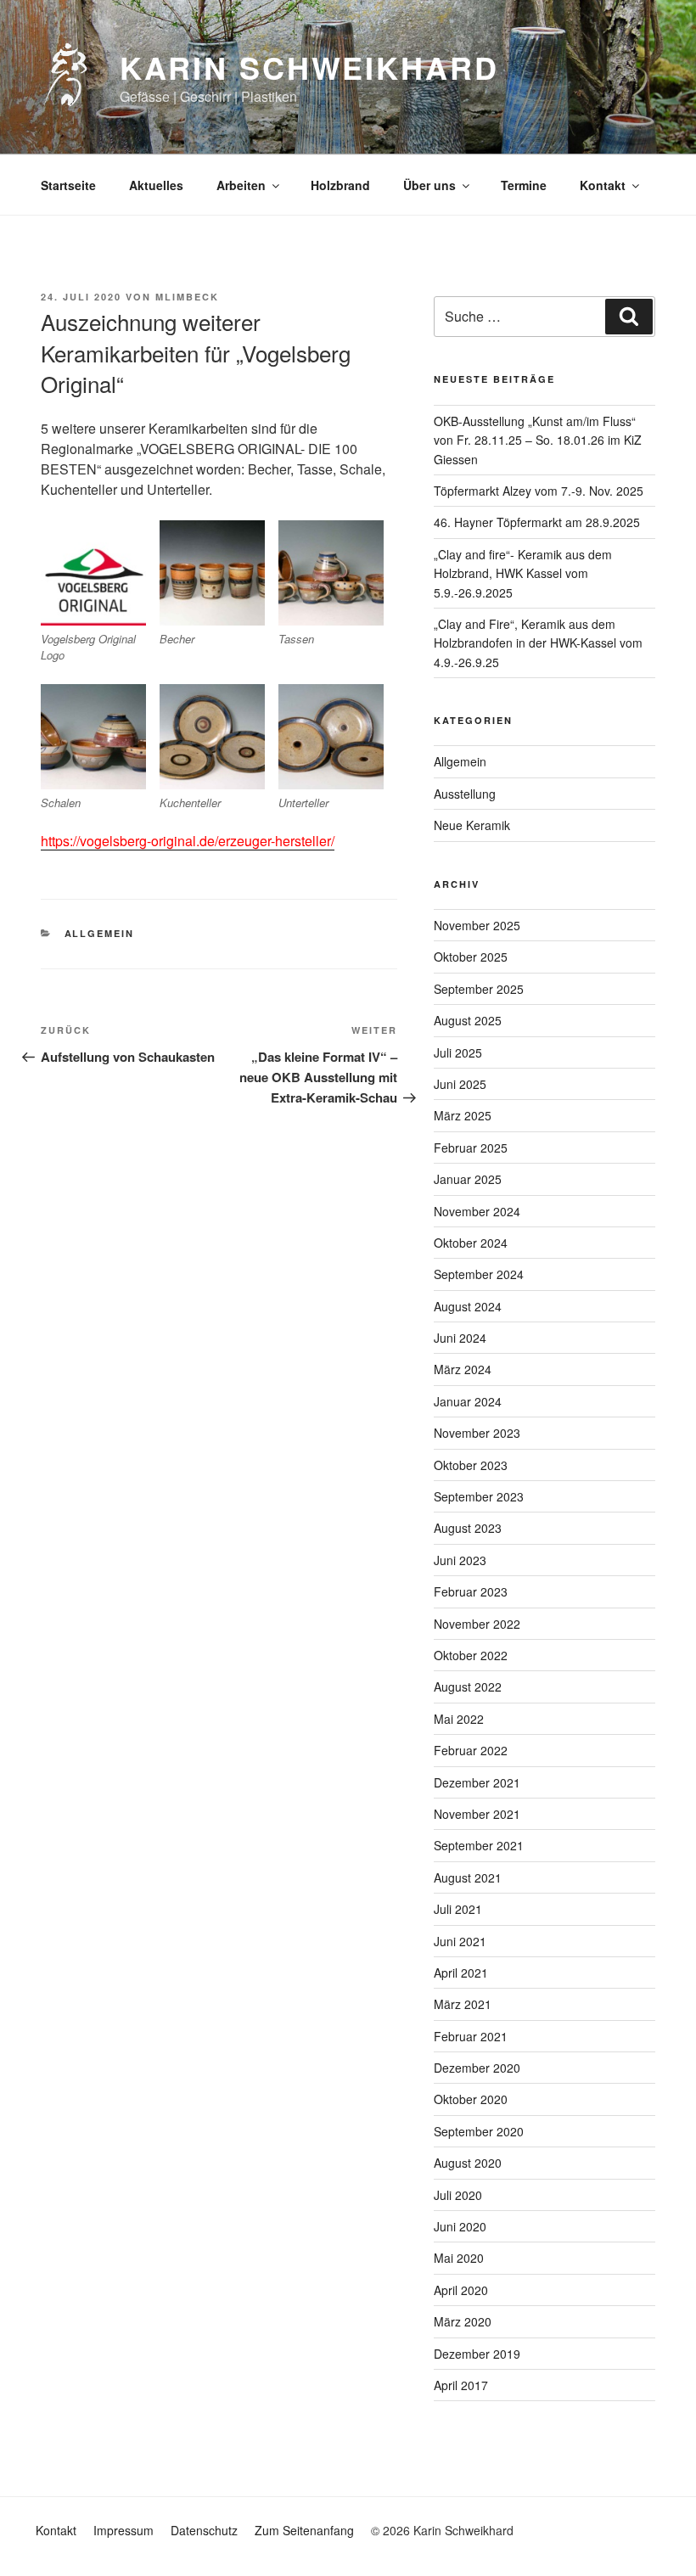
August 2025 (468, 1020)
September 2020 (479, 2131)
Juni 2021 (460, 1941)
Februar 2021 (471, 2036)
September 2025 (479, 989)
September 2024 (479, 1274)
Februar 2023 (471, 1591)
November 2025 (477, 925)
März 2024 (463, 1369)
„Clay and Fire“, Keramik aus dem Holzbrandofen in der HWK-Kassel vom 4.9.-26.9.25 (538, 643)
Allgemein (100, 933)
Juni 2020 (460, 2226)
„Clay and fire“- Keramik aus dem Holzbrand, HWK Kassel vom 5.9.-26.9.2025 (523, 573)
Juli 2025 (458, 1052)
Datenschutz (204, 2530)
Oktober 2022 (471, 1655)
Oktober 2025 (471, 957)
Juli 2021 (458, 1909)
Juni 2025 (460, 1084)
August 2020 (468, 2163)
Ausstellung (465, 794)
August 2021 (468, 1877)
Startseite (68, 185)
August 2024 (468, 1306)
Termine (524, 185)
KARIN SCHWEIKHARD (309, 67)
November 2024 (477, 1211)
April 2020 (461, 2290)
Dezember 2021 (477, 1782)
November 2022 (477, 1624)
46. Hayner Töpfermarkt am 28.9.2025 (537, 522)
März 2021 (463, 2004)
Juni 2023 (460, 1560)
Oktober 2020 (471, 2099)
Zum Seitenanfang (304, 2530)
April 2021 (461, 1973)
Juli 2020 (458, 2195)
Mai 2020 (459, 2258)
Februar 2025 (471, 1148)
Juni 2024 (460, 1338)
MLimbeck (187, 297)
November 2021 (477, 1814)
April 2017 (461, 2385)
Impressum (123, 2530)
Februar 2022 (471, 1750)
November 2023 (477, 1433)
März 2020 (463, 2321)
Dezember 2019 (477, 2354)
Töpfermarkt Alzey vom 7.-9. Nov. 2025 (539, 491)
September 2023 (479, 1496)
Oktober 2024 (471, 1243)
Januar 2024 (468, 1401)
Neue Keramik (472, 825)
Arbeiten (241, 185)
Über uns (429, 185)
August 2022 (468, 1686)
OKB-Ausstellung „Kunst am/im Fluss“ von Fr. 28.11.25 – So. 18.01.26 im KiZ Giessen (538, 440)
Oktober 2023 (471, 1465)
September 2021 (479, 1845)
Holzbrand (340, 185)
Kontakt (603, 185)
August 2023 (468, 1528)
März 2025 (463, 1115)
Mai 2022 (459, 1719)
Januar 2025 (468, 1179)
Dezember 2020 (477, 2068)
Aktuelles (156, 185)
